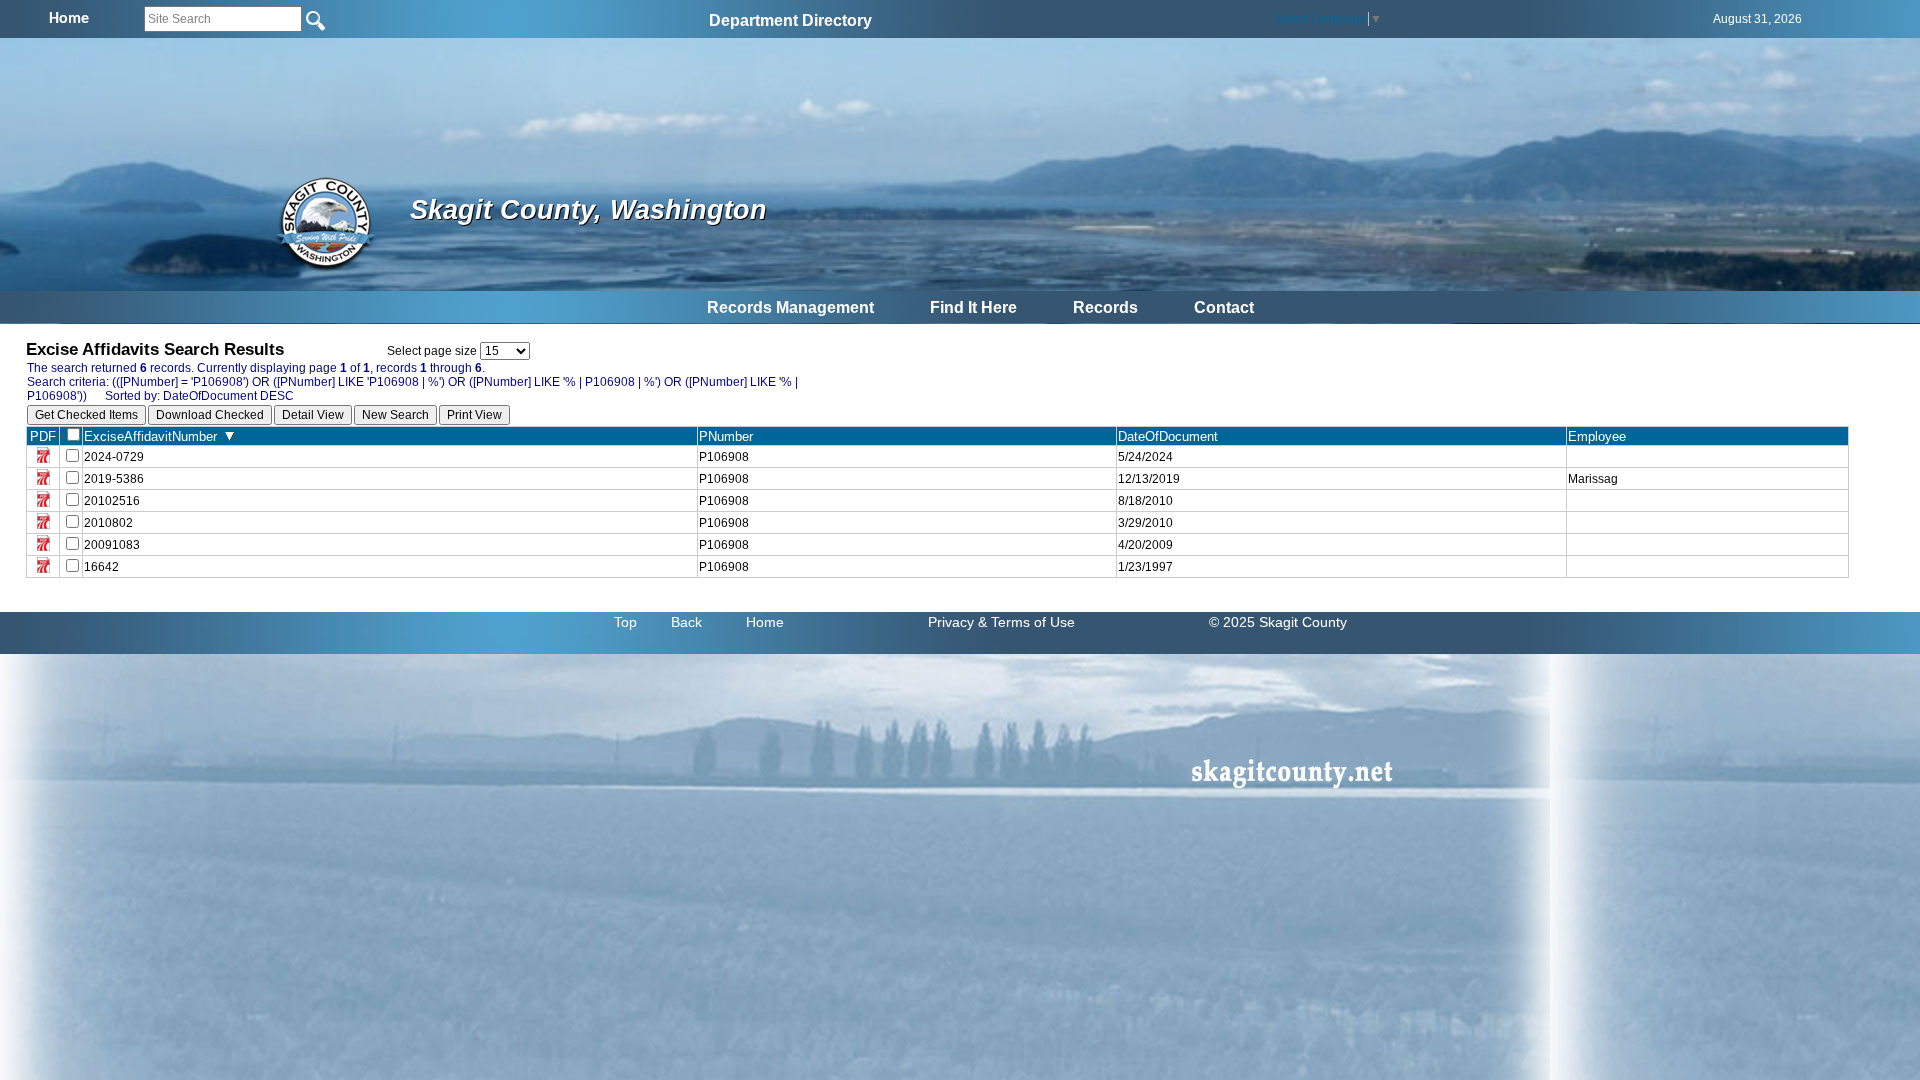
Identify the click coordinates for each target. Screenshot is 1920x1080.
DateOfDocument (1172, 436)
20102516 (112, 501)
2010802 (108, 523)
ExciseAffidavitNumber (154, 436)
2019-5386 (114, 479)
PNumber (730, 436)
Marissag (1593, 479)
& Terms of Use (1026, 622)
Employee (1601, 436)
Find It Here (973, 307)
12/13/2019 (1149, 479)
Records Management (790, 307)
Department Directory (790, 20)
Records (1105, 307)
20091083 (112, 545)
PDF (43, 436)
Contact (1224, 307)
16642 (101, 567)
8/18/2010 (1145, 501)
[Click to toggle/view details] (1707, 457)
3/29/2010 (1145, 523)
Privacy (951, 622)
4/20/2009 (1145, 545)
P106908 (724, 457)
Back (686, 622)
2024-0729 (114, 457)
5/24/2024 (1145, 457)
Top (625, 622)
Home (765, 622)
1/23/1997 (1145, 567)
